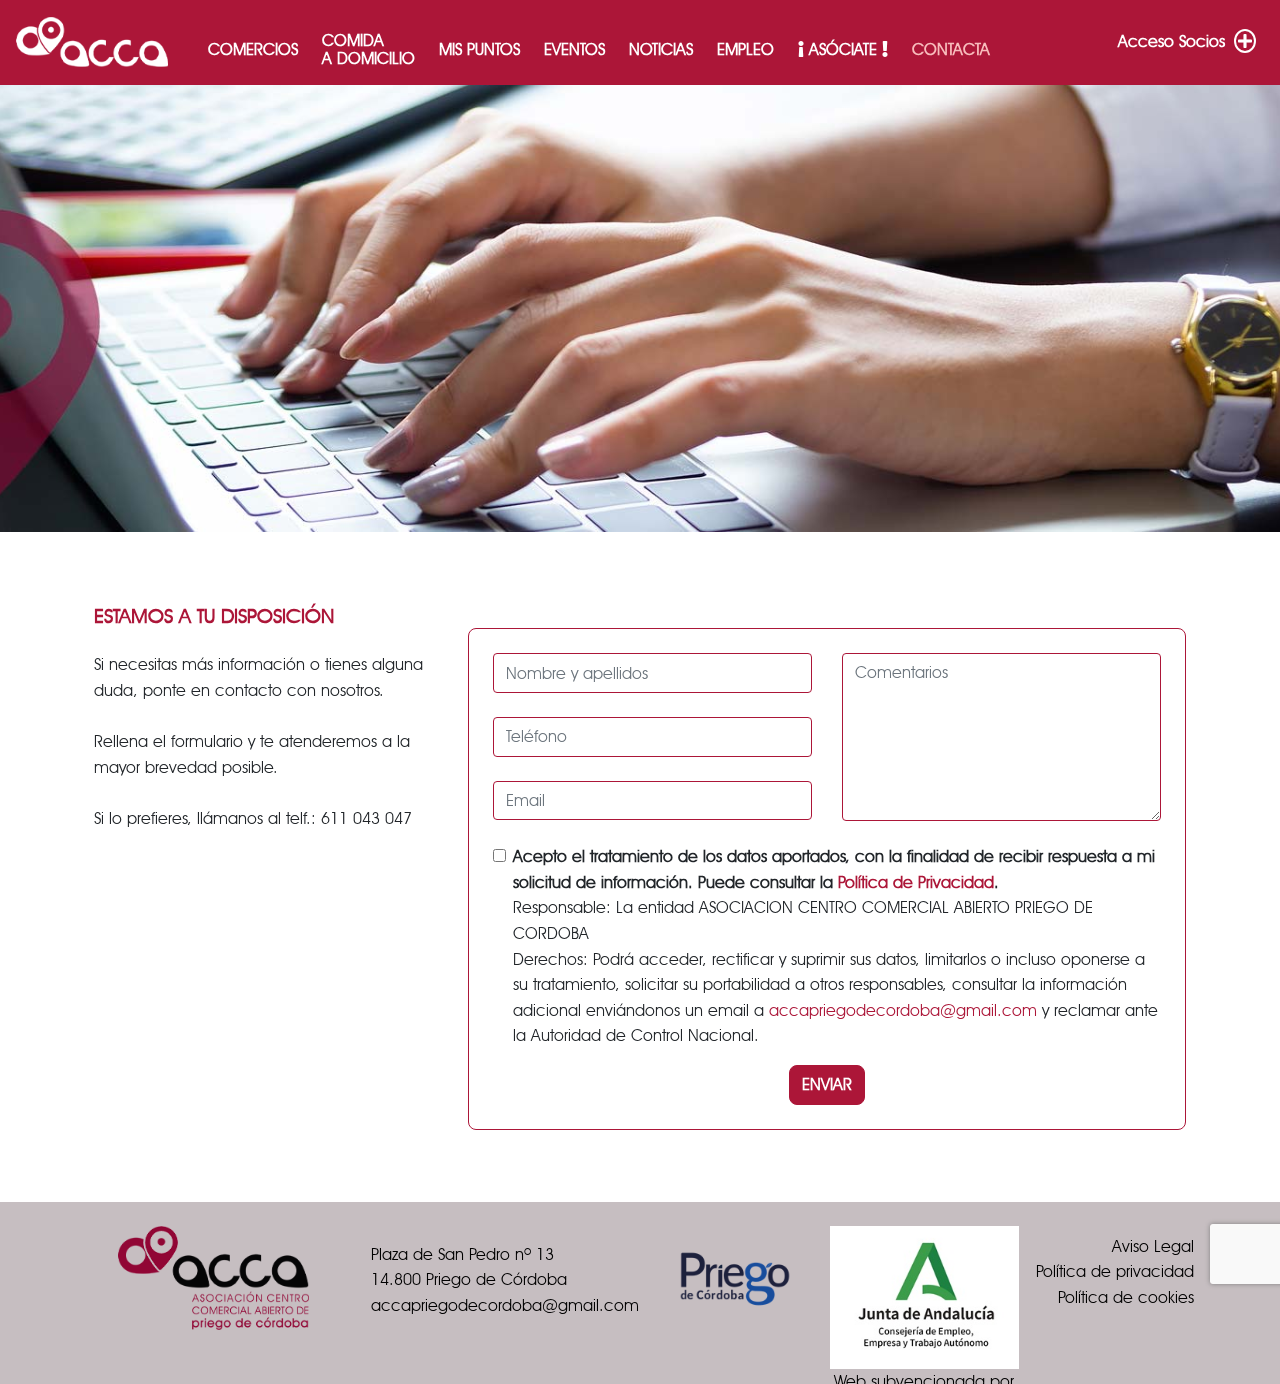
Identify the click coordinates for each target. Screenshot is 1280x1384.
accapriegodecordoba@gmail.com (903, 1010)
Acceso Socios (1174, 41)
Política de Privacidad (916, 882)
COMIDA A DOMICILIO (368, 49)
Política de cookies (1126, 1297)
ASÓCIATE (843, 49)
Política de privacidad (1115, 1271)
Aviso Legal (1153, 1246)
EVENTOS (574, 49)
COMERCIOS (253, 49)
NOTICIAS (661, 49)
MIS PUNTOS (479, 49)
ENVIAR (827, 1084)
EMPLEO (745, 49)
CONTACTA (951, 49)
